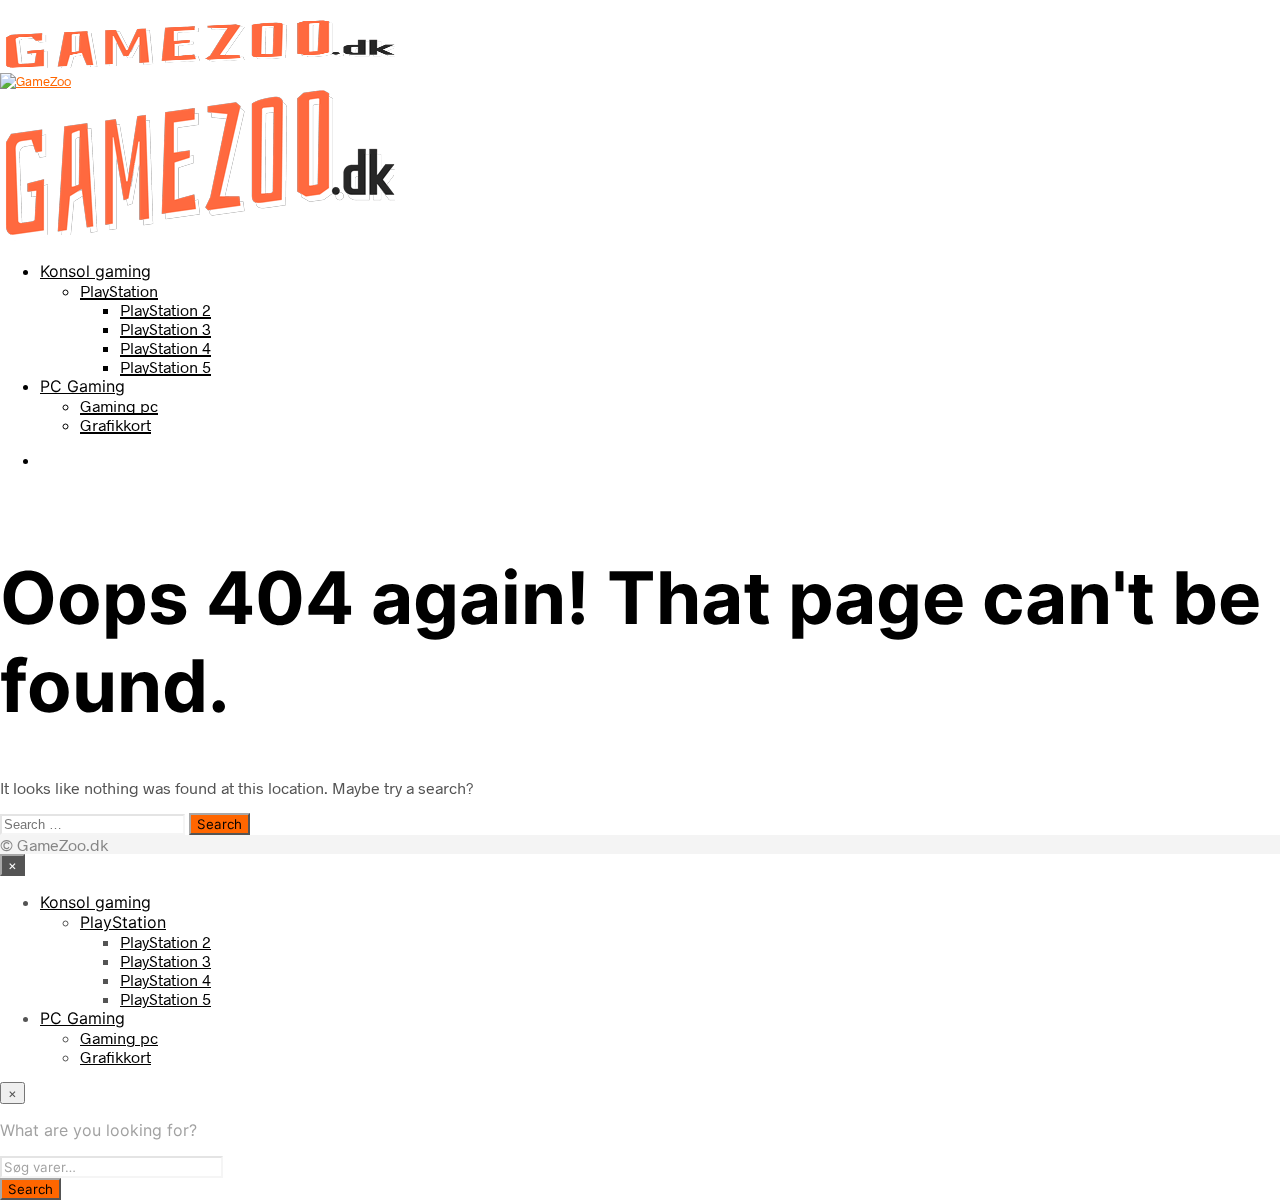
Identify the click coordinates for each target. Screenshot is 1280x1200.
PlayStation (119, 290)
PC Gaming (82, 386)
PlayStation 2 (165, 309)
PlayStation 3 (165, 328)
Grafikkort (115, 424)
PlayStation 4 (165, 347)
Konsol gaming (95, 271)
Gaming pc (119, 405)
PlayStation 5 (165, 366)
